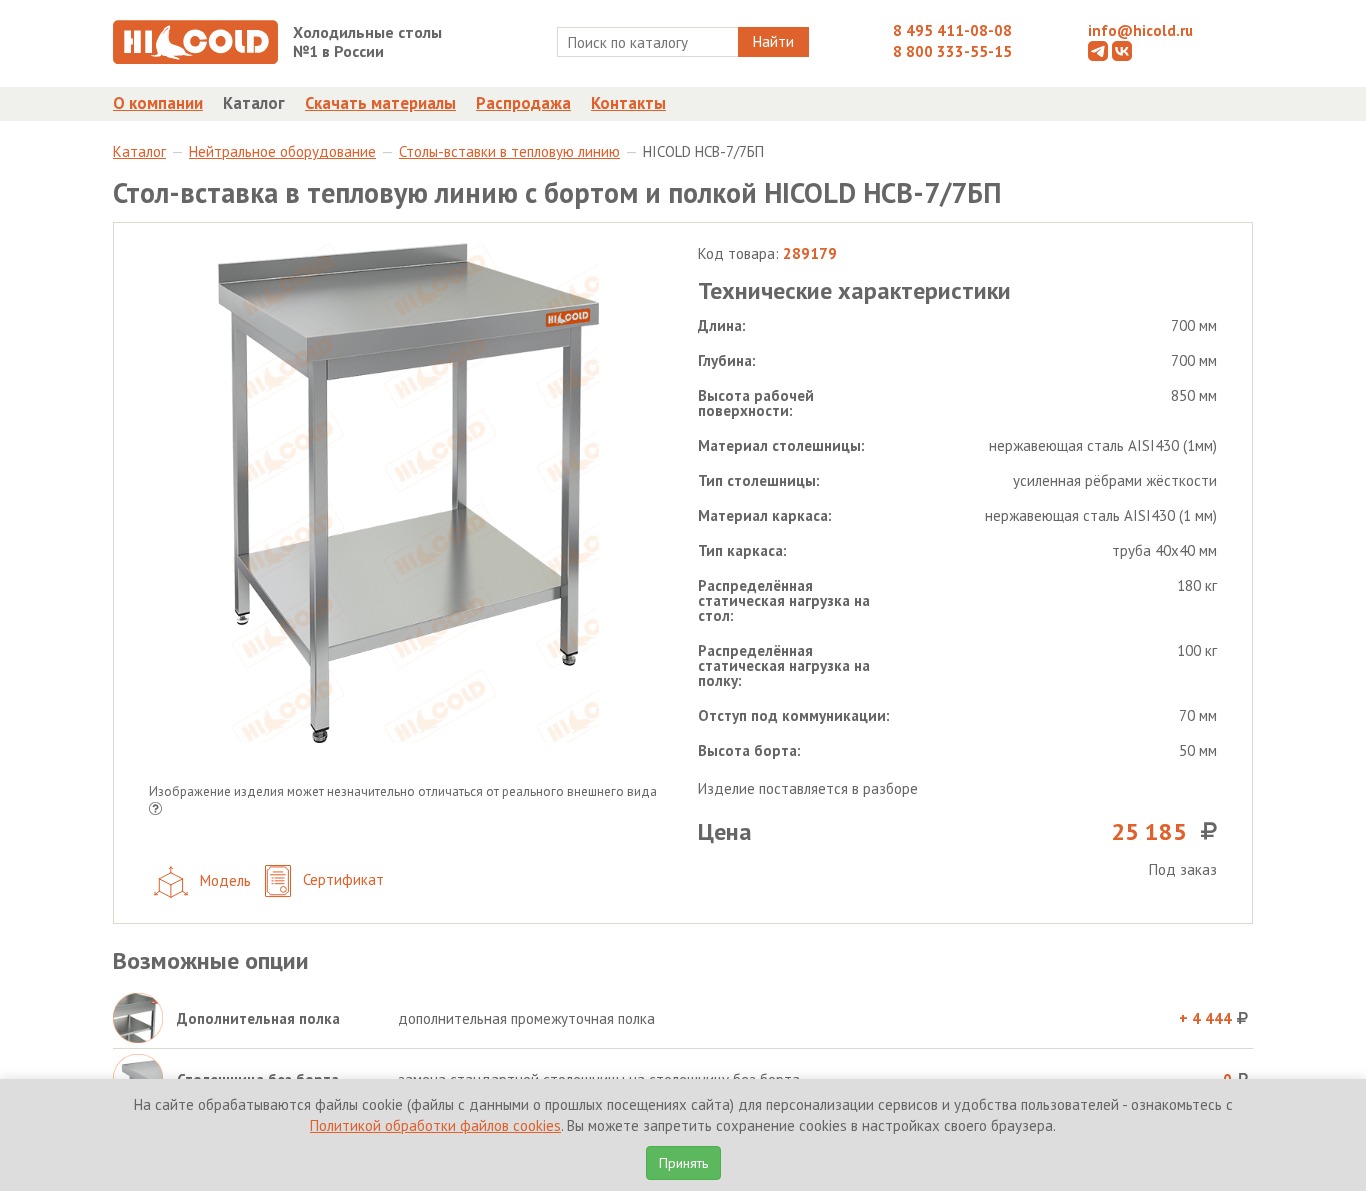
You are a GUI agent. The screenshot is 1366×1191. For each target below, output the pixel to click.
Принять (683, 1163)
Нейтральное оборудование (282, 151)
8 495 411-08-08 (952, 30)
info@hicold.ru (1140, 30)
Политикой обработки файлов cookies (435, 1125)
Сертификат (341, 879)
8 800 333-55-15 (952, 51)
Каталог (254, 103)
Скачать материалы (380, 103)
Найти (773, 41)
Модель (223, 879)
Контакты (628, 103)
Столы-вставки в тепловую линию (509, 151)
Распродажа (523, 103)
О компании (158, 103)
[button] (155, 810)
